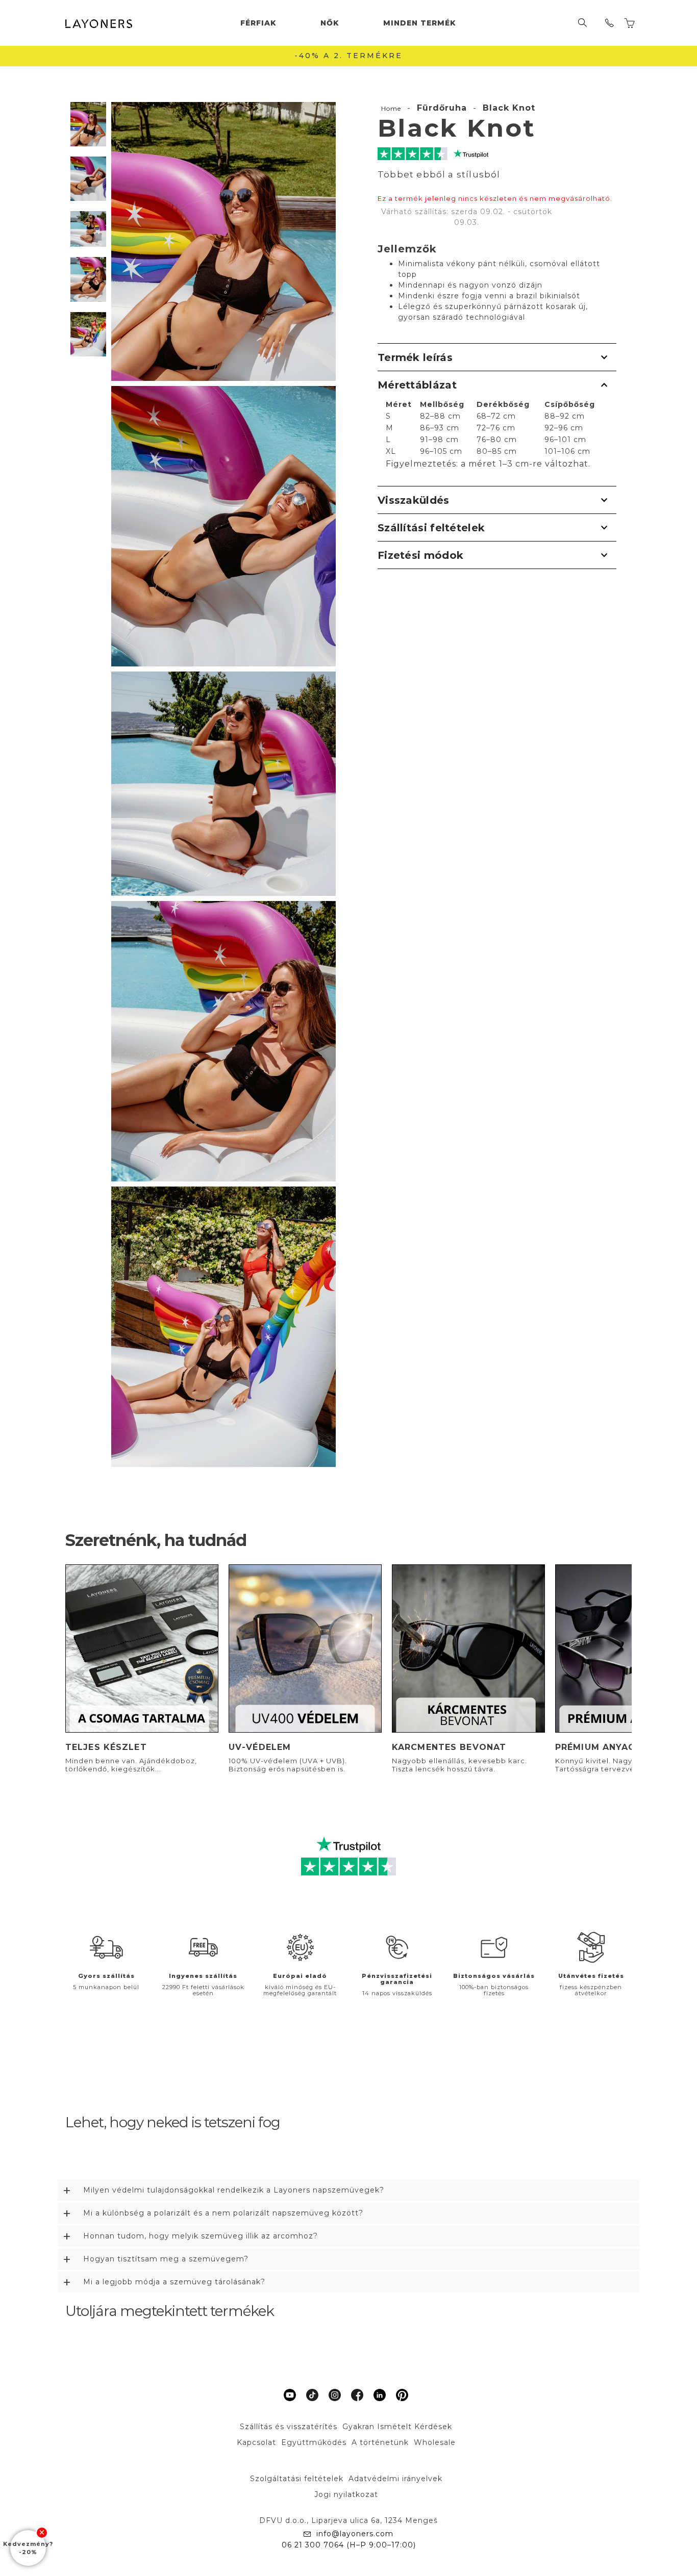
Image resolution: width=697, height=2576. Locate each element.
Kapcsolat (256, 2442)
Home (391, 108)
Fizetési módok (420, 555)
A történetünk (380, 2442)
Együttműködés (314, 2442)
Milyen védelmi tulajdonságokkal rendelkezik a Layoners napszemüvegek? (234, 2190)
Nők (330, 23)
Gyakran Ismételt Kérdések (397, 2427)
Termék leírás (415, 357)
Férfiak (258, 23)
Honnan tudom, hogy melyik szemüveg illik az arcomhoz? (201, 2236)
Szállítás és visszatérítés (289, 2427)
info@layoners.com (355, 2534)
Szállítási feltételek (431, 528)
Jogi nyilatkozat (346, 2494)
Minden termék (420, 23)
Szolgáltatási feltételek (297, 2479)
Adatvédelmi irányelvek (395, 2479)
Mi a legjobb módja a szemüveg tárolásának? (174, 2282)
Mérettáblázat (417, 385)
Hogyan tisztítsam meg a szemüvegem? (166, 2259)
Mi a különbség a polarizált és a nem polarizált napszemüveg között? (223, 2213)
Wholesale (435, 2442)
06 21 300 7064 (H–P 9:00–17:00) (349, 2545)
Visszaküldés (414, 500)
